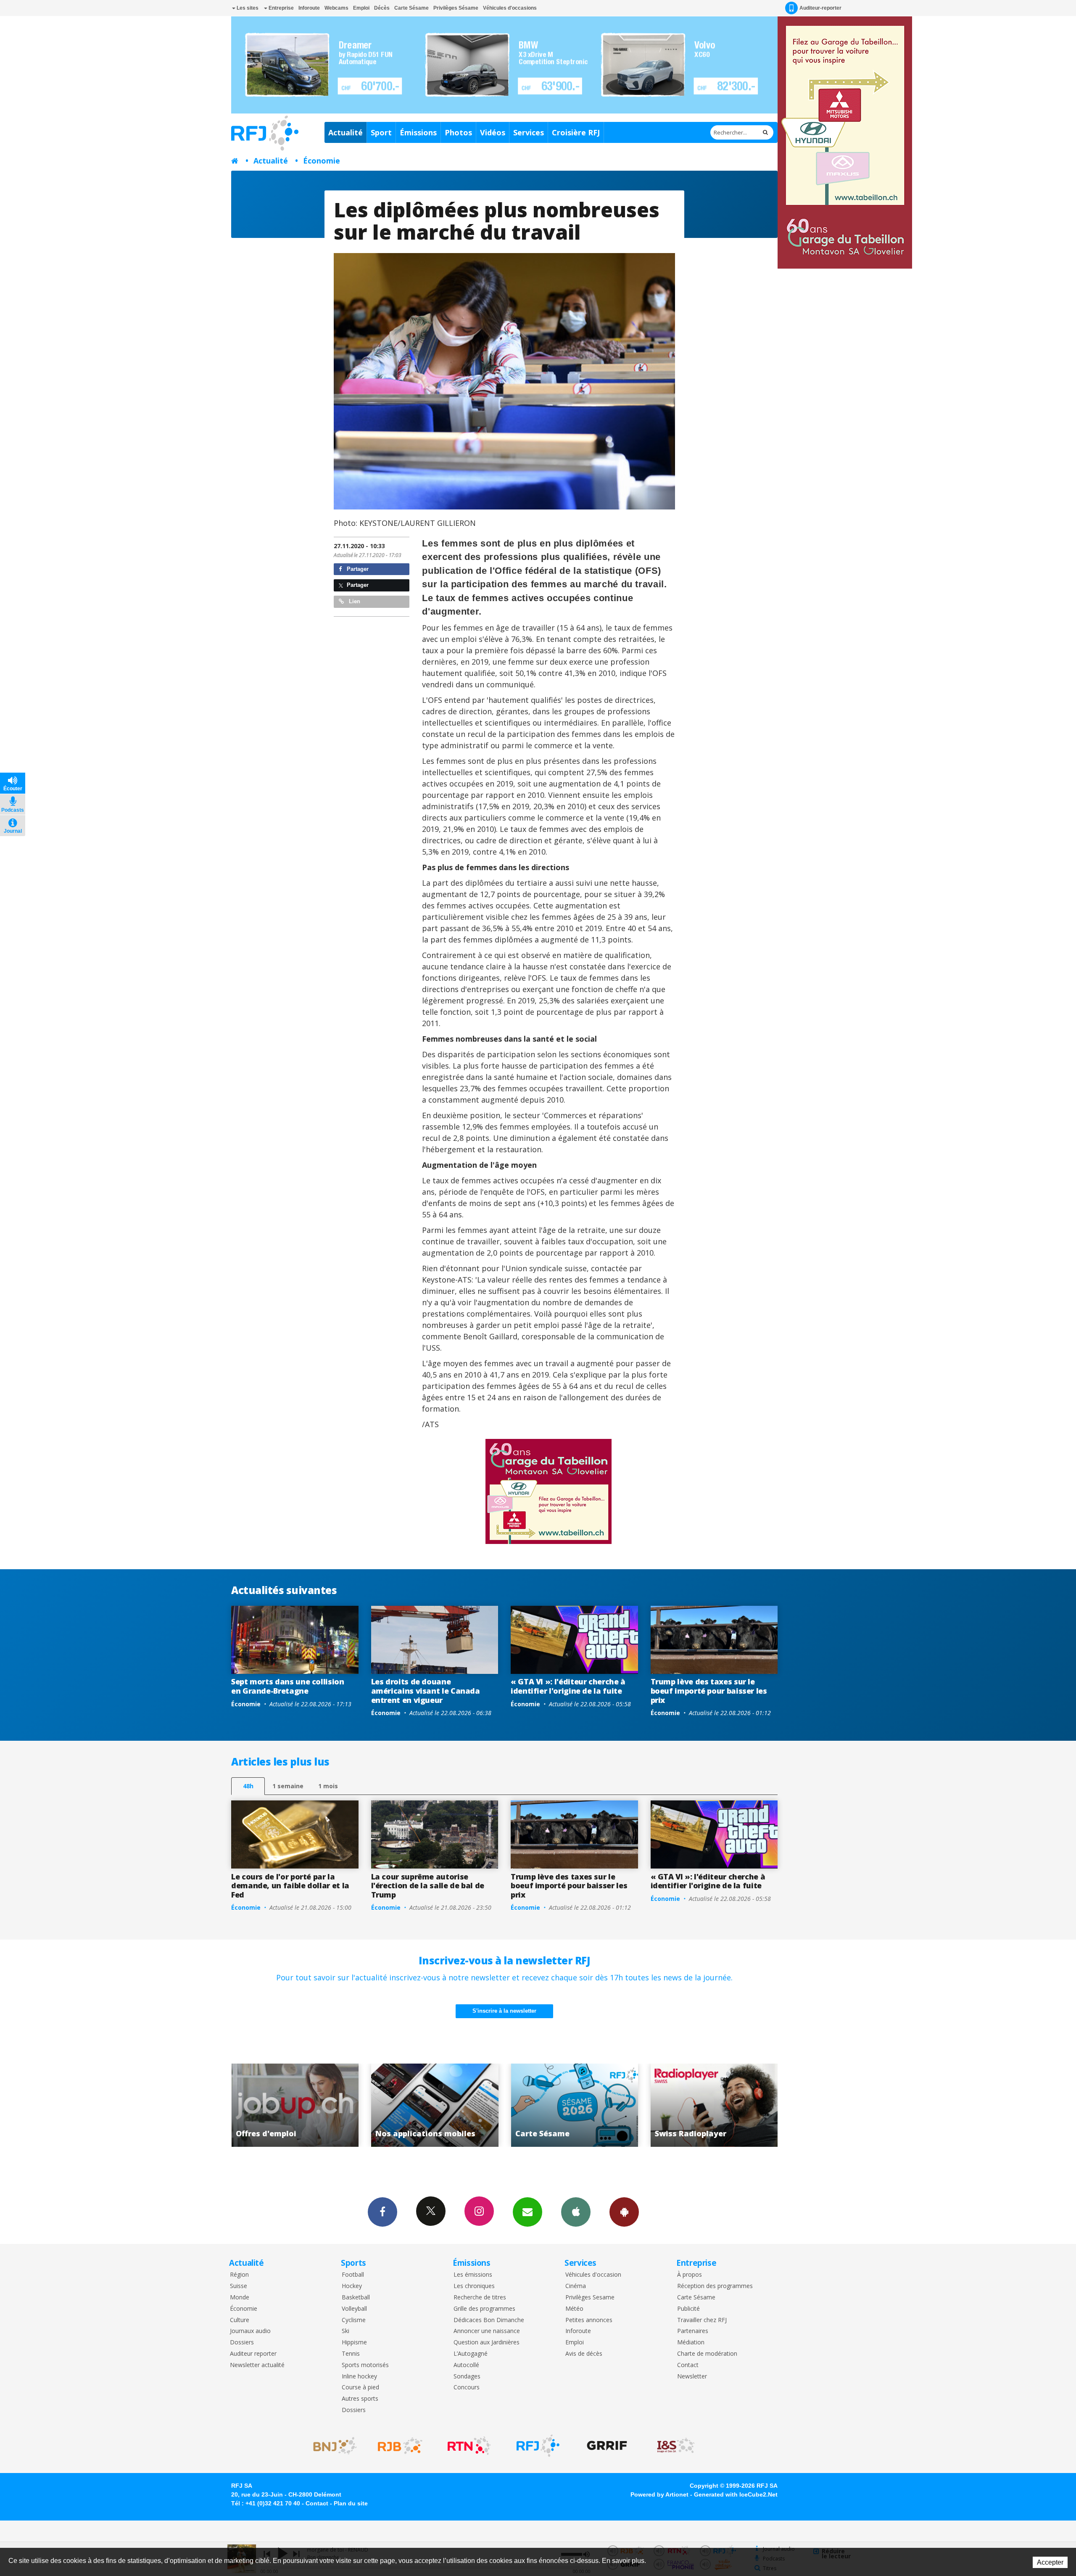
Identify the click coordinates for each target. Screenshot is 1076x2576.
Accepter (1050, 2562)
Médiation (691, 2342)
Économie (322, 161)
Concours (467, 2387)
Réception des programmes (715, 2286)
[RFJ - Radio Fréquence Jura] (538, 2446)
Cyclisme (354, 2320)
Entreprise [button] (281, 8)
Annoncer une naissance (487, 2331)
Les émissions (473, 2275)
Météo (574, 2309)
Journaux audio (250, 2331)
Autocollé (466, 2365)
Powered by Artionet (659, 2494)
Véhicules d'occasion (593, 2275)
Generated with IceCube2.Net (736, 2494)
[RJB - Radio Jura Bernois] (400, 2446)
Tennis (351, 2354)
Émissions (418, 132)
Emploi (361, 8)
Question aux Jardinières (487, 2342)
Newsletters (527, 2212)
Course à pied (360, 2387)
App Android (624, 2212)
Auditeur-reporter (820, 8)
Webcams (336, 8)
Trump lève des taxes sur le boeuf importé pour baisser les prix (709, 1690)
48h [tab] (248, 1786)
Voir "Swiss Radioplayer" (435, 2105)
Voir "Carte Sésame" (295, 2105)
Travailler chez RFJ (702, 2320)
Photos (458, 132)
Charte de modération (707, 2354)
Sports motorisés (365, 2365)
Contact (688, 2365)
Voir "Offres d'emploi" (575, 2105)
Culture (240, 2320)
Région (239, 2275)
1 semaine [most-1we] (288, 1786)
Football (353, 2275)
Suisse (239, 2286)
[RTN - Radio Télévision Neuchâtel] (469, 2446)
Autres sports (360, 2399)
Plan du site (351, 2503)
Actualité (345, 132)
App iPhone (576, 2212)
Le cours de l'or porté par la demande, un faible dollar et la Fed (290, 1886)
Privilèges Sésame (456, 8)
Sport (381, 132)
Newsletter (692, 2377)
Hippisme (354, 2342)
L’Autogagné (471, 2354)
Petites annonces (589, 2320)
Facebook (382, 2212)
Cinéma (576, 2286)
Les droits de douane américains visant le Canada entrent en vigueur (426, 1690)
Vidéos (493, 132)
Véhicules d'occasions (510, 8)
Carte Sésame (411, 8)
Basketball (356, 2298)
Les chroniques (474, 2286)
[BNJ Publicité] (331, 2446)
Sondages (467, 2377)
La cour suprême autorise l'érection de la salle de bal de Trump (428, 1886)
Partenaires (693, 2331)
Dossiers (242, 2342)
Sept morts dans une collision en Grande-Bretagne (288, 1686)
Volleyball (354, 2309)
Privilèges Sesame (590, 2298)
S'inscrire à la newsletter (504, 2011)
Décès (382, 8)
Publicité (688, 2309)
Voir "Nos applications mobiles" (714, 2105)
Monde (240, 2298)
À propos (690, 2275)
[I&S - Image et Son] (676, 2446)
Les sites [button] (247, 8)
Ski (345, 2331)
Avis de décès (584, 2354)
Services (529, 132)
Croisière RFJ (576, 132)
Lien (354, 601)
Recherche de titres (480, 2298)
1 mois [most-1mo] (328, 1786)
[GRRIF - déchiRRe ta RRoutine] (607, 2446)
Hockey (352, 2286)
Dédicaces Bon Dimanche (489, 2320)
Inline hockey (359, 2377)
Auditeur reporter (253, 2354)
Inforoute (309, 8)
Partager (357, 569)
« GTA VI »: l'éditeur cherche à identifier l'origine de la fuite (568, 1686)
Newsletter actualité (257, 2365)
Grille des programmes (484, 2309)
